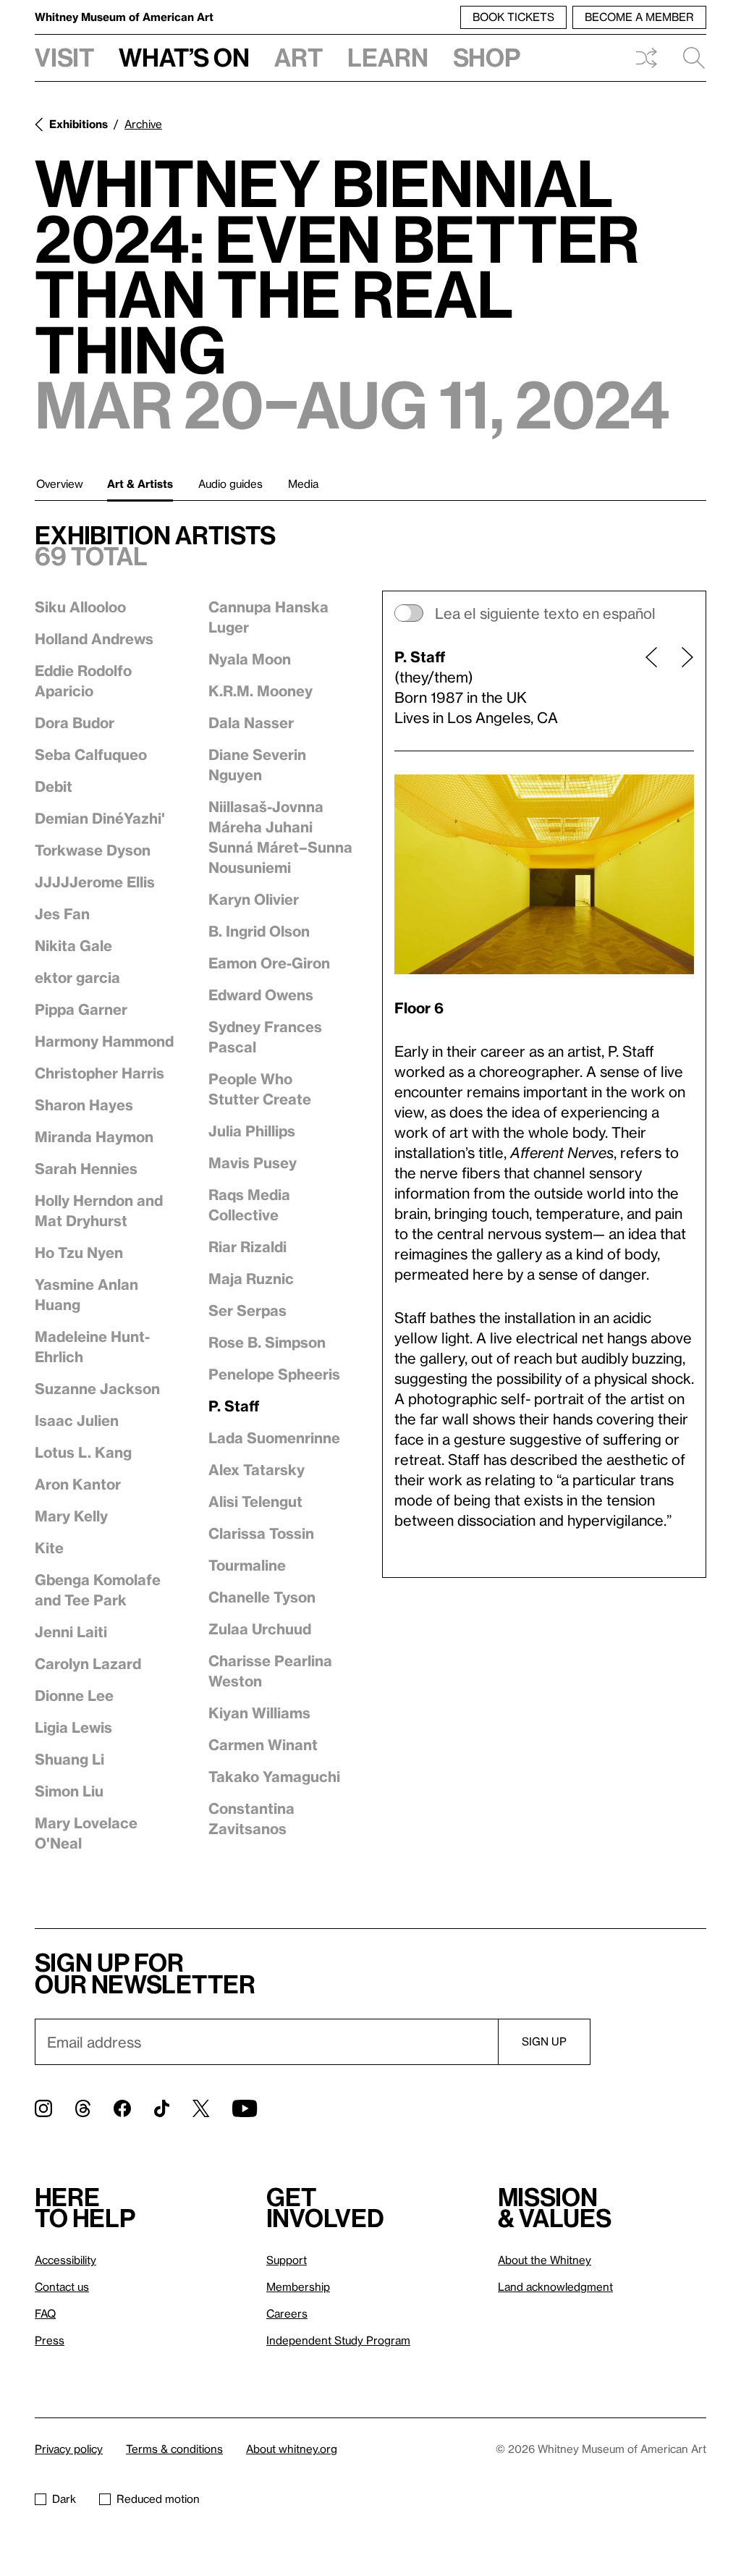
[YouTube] (245, 2108)
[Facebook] (122, 2108)
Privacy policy (69, 2449)
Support (287, 2260)
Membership (298, 2286)
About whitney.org (292, 2449)
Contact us (62, 2286)
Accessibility (65, 2260)
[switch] (544, 613)
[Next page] (682, 687)
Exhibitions (79, 124)
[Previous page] (651, 687)
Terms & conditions (174, 2449)
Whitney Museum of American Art (124, 17)
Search (688, 58)
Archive (143, 124)
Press (50, 2340)
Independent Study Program (338, 2340)
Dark (64, 2499)
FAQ (45, 2313)
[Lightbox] (544, 874)
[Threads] (83, 2108)
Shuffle (646, 58)
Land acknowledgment (555, 2286)
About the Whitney (545, 2260)
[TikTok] (162, 2108)
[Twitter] (201, 2108)
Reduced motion (158, 2499)
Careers (287, 2313)
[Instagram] (43, 2108)
